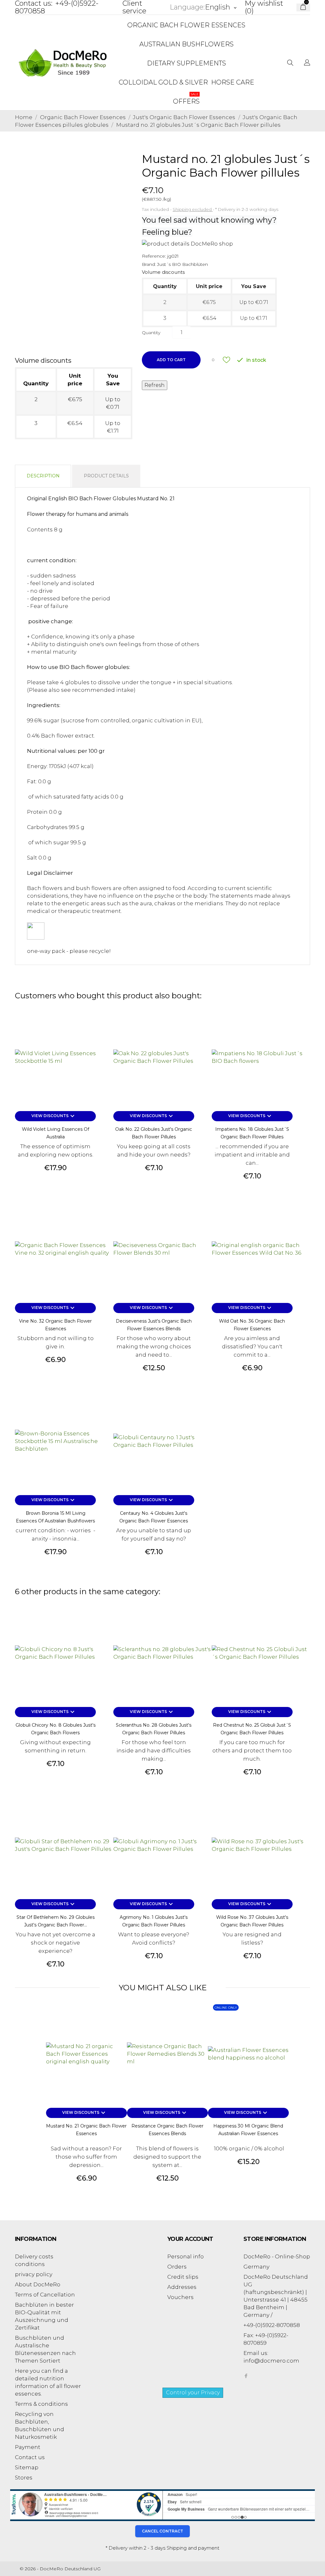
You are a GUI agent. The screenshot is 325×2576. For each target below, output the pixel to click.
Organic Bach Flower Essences (186, 25)
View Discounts (54, 1116)
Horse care (233, 82)
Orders (177, 2267)
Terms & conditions (41, 2404)
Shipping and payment (193, 2548)
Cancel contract (162, 2531)
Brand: (149, 264)
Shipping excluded (193, 209)
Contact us (30, 2457)
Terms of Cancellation (45, 2295)
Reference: (154, 256)
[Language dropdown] (307, 63)
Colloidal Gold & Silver (163, 82)
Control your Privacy (193, 2393)
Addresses (182, 2287)
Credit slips (183, 2277)
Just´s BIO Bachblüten (182, 264)
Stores (24, 2478)
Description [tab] (43, 476)
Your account (190, 2239)
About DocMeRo (38, 2284)
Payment (28, 2447)
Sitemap (27, 2467)
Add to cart (171, 360)
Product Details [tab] (106, 476)
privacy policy (34, 2274)
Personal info (186, 2256)
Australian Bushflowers (186, 44)
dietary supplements (186, 63)
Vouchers (180, 2297)
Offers (186, 99)
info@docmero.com (271, 2361)
